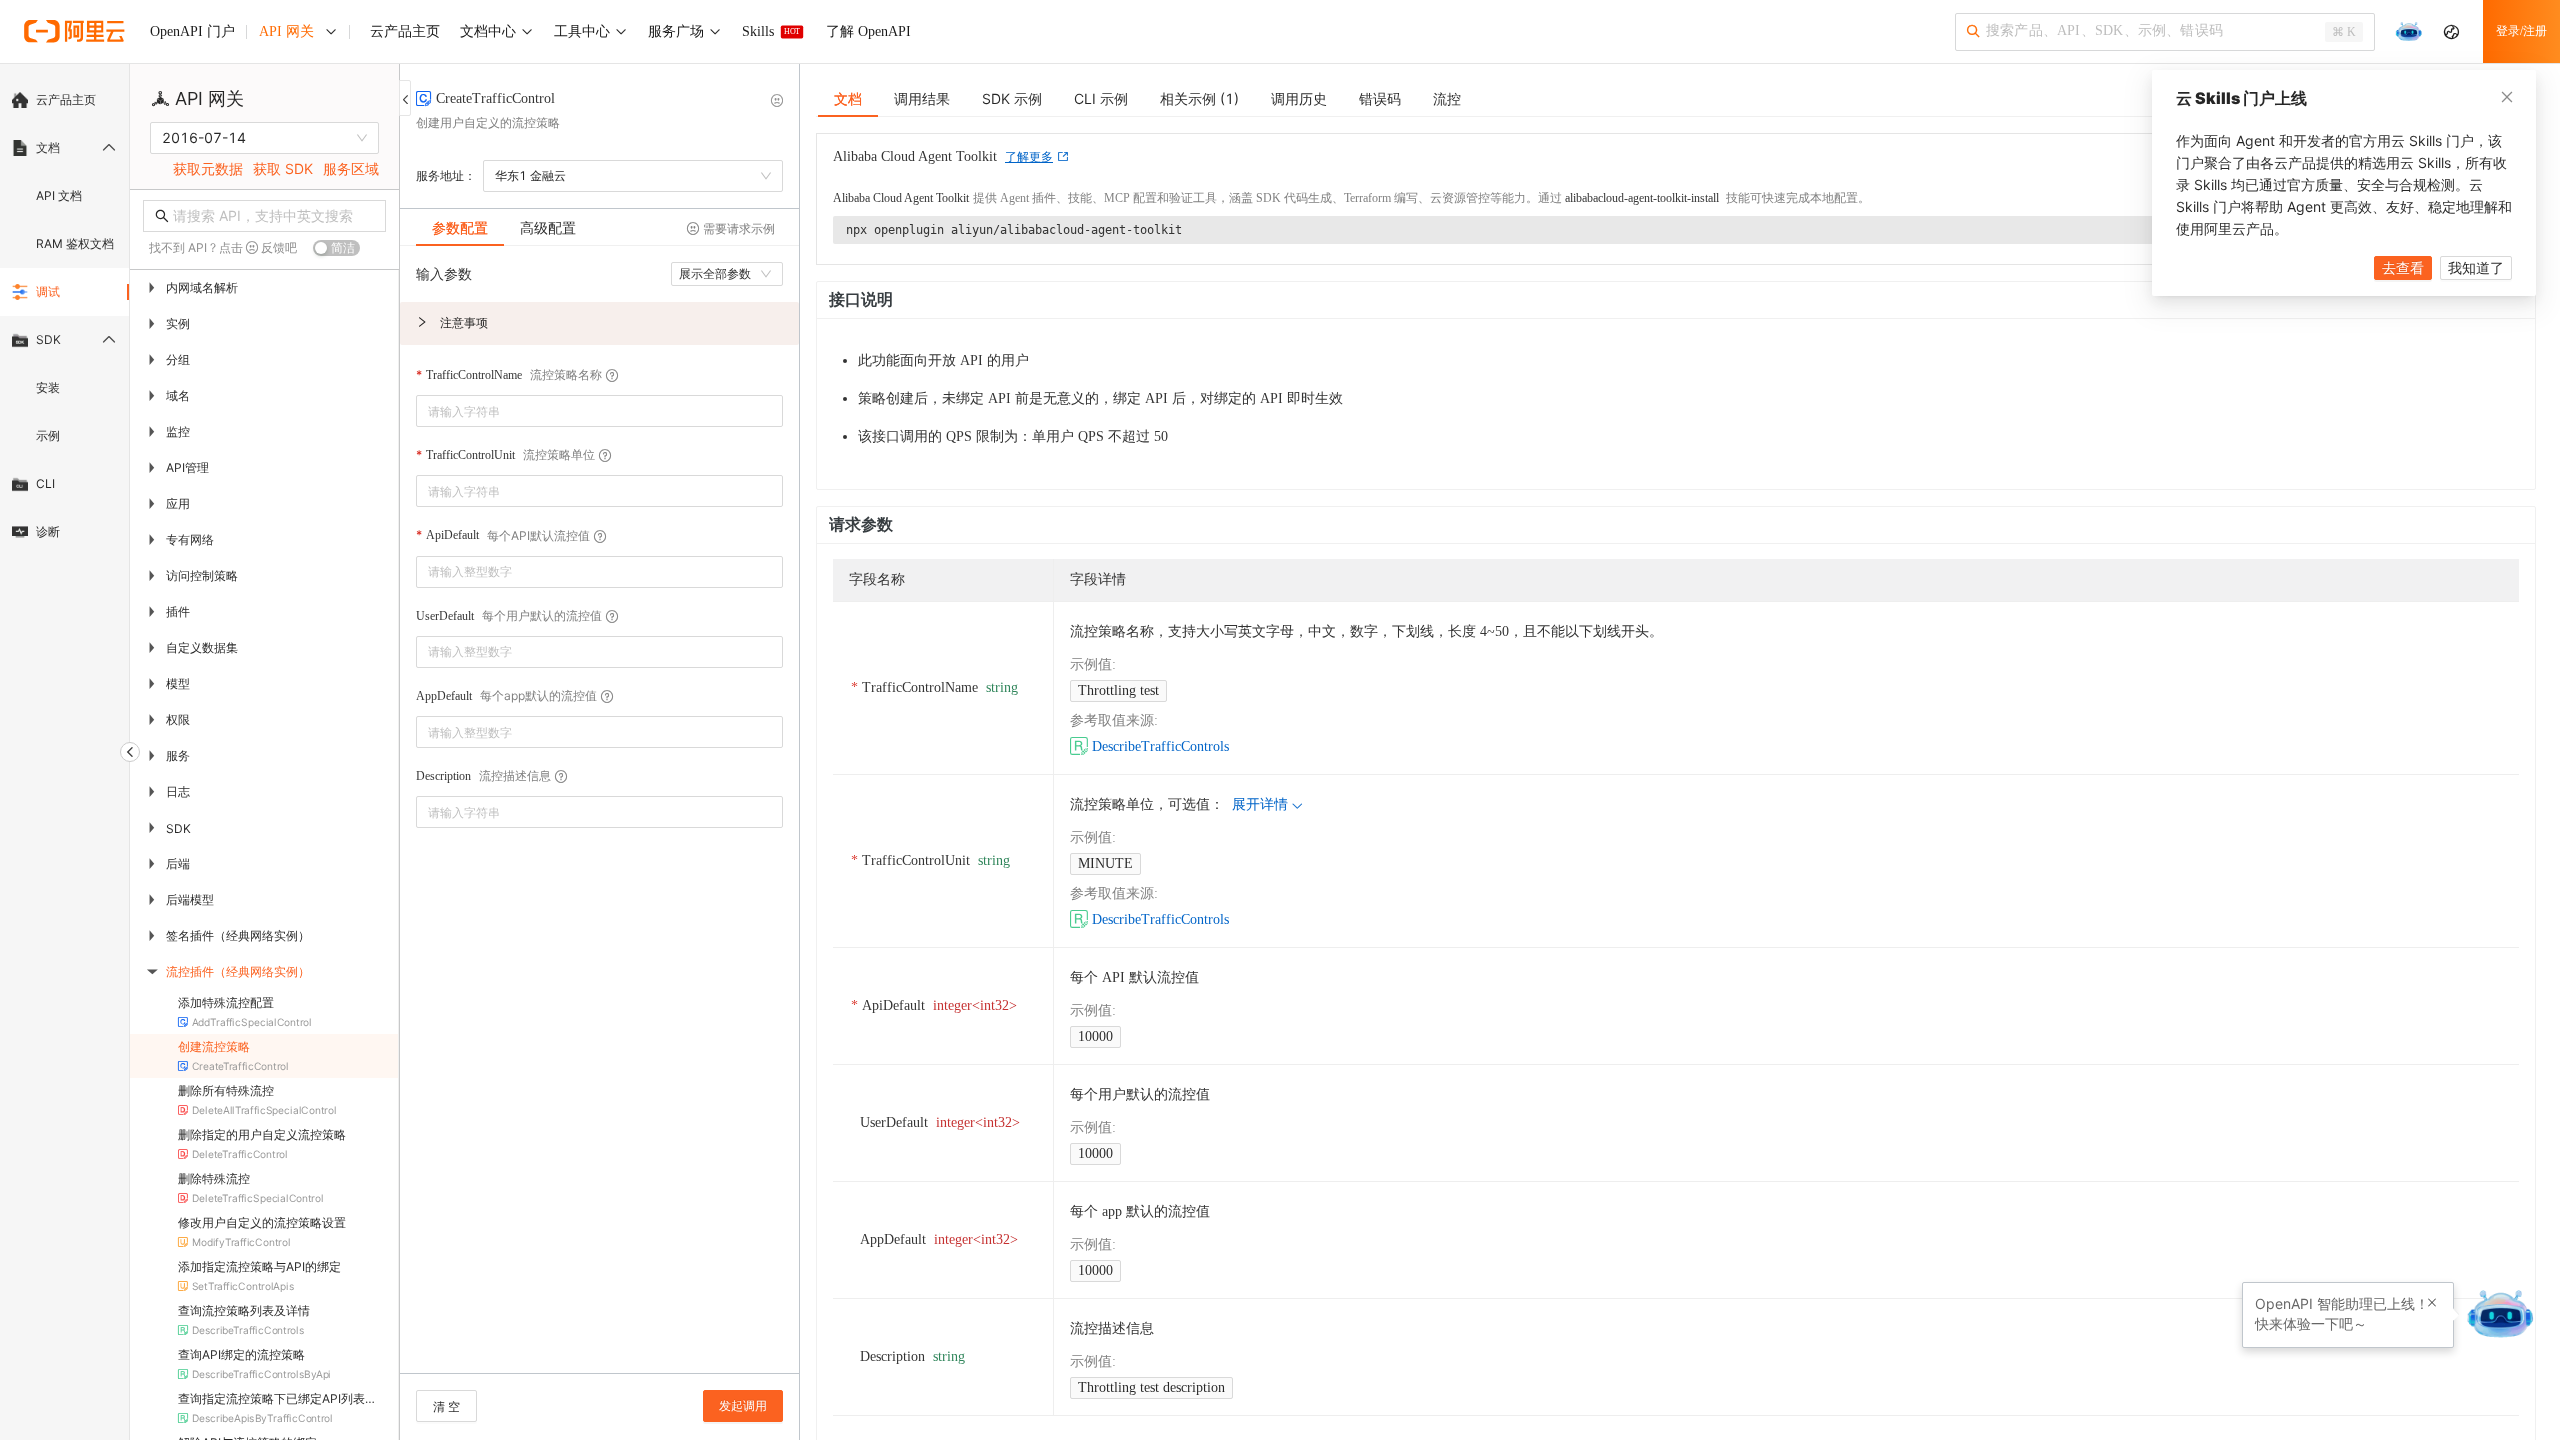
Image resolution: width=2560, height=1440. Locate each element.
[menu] (64, 316)
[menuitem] (64, 100)
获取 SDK (283, 168)
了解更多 (1029, 157)
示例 (48, 435)
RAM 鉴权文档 (75, 243)
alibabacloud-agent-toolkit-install (1642, 198)
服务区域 (351, 168)
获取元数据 (208, 168)
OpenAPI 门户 (192, 31)
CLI (45, 483)
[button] (599, 323)
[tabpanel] (599, 819)
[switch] (336, 248)
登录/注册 (2521, 31)
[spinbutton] (599, 572)
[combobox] (585, 411)
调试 (48, 291)
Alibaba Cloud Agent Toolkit (901, 198)
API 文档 (59, 195)
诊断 (48, 531)
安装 (48, 387)
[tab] (460, 228)
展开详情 (1260, 804)
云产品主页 (66, 99)
